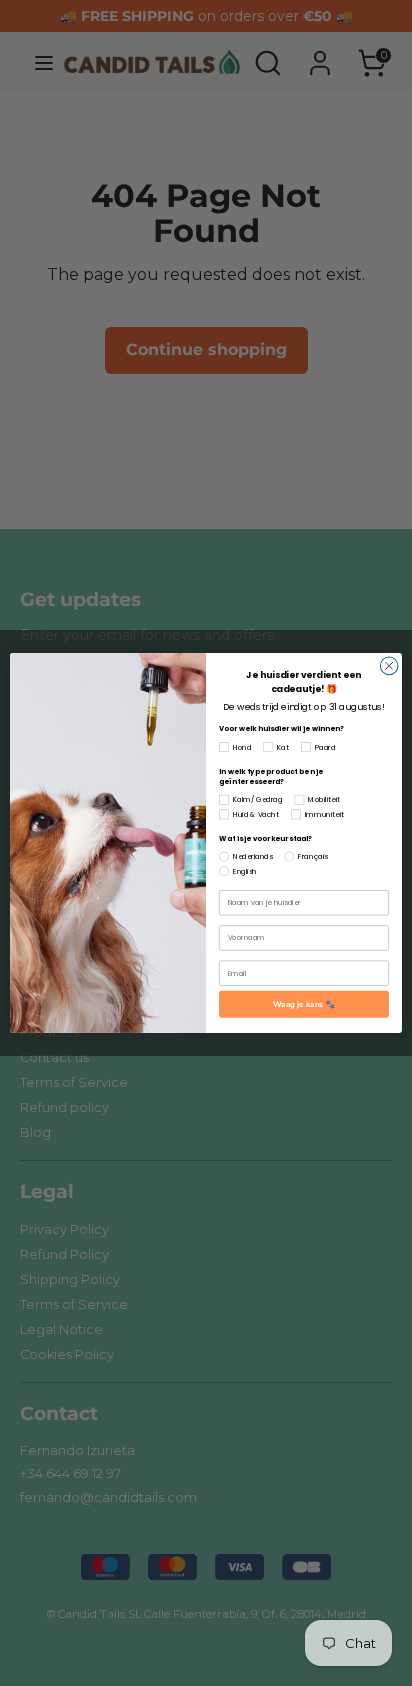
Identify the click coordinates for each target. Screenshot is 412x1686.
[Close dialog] (389, 666)
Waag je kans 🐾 (304, 1004)
